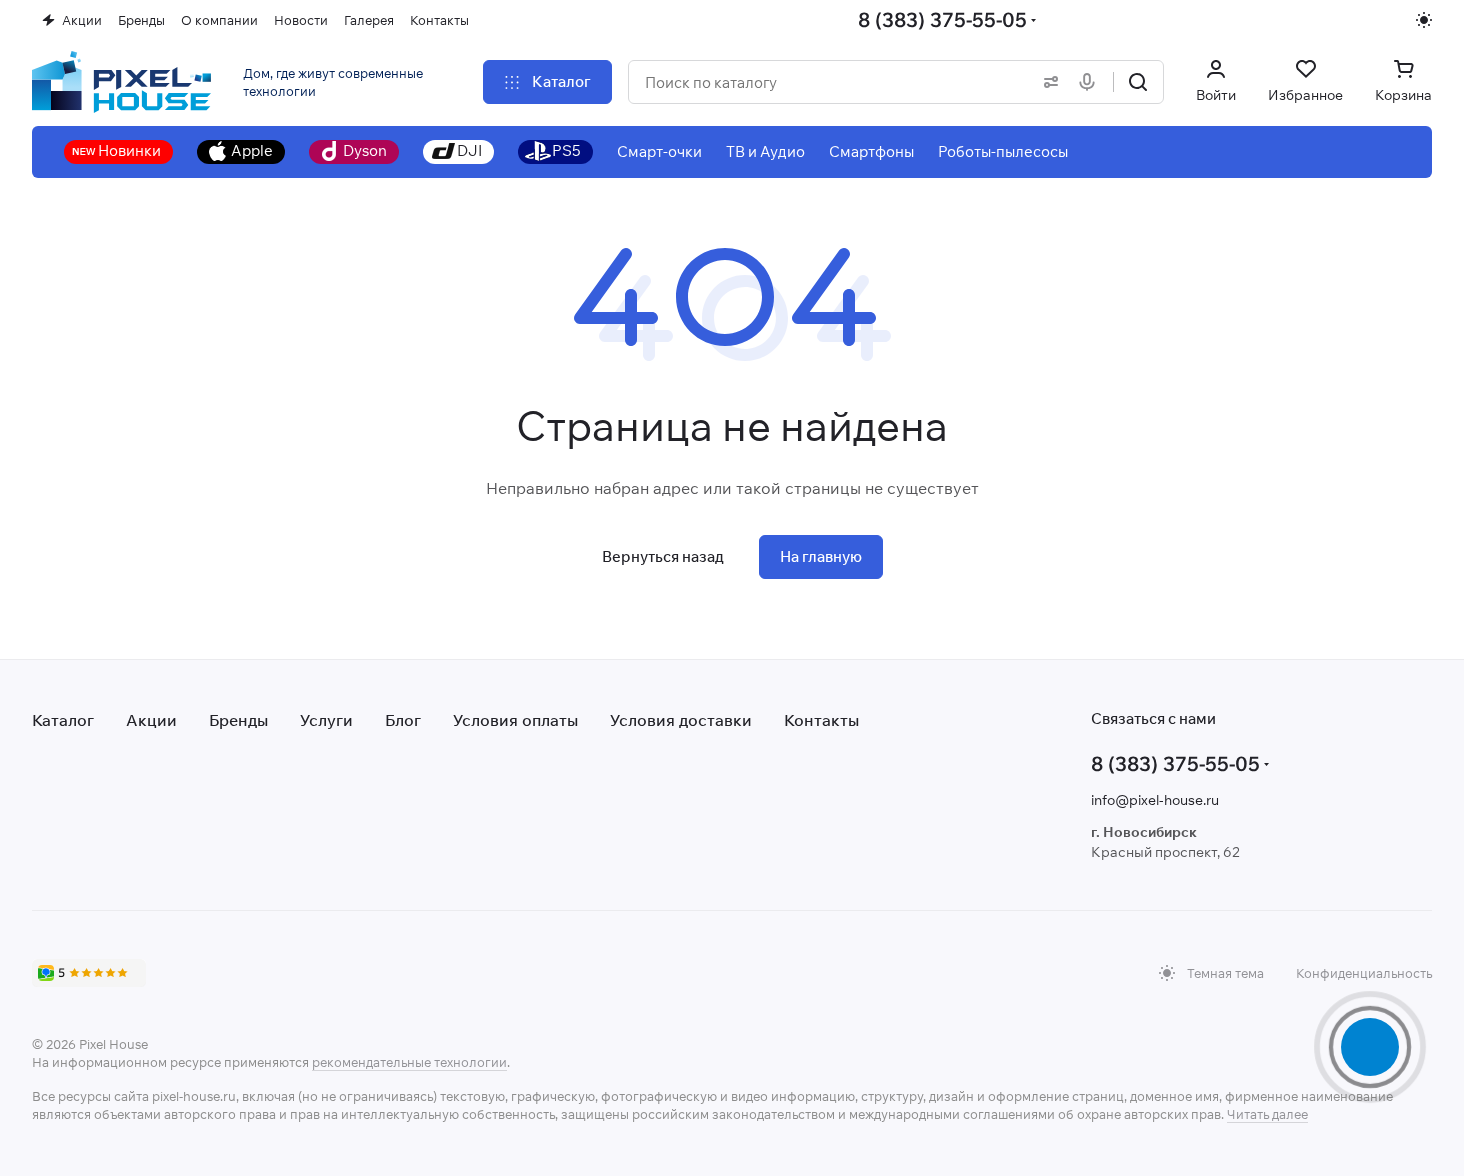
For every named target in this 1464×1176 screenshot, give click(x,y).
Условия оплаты (515, 720)
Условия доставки (681, 720)
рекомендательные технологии (409, 1062)
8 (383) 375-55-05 (942, 19)
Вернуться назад (663, 556)
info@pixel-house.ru (1155, 800)
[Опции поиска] (1047, 82)
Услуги (326, 720)
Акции (151, 720)
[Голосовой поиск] (1091, 82)
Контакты (821, 720)
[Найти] (1138, 82)
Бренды (238, 720)
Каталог (63, 720)
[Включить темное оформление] (1424, 20)
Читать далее (1267, 1114)
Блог (403, 720)
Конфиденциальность (1364, 973)
